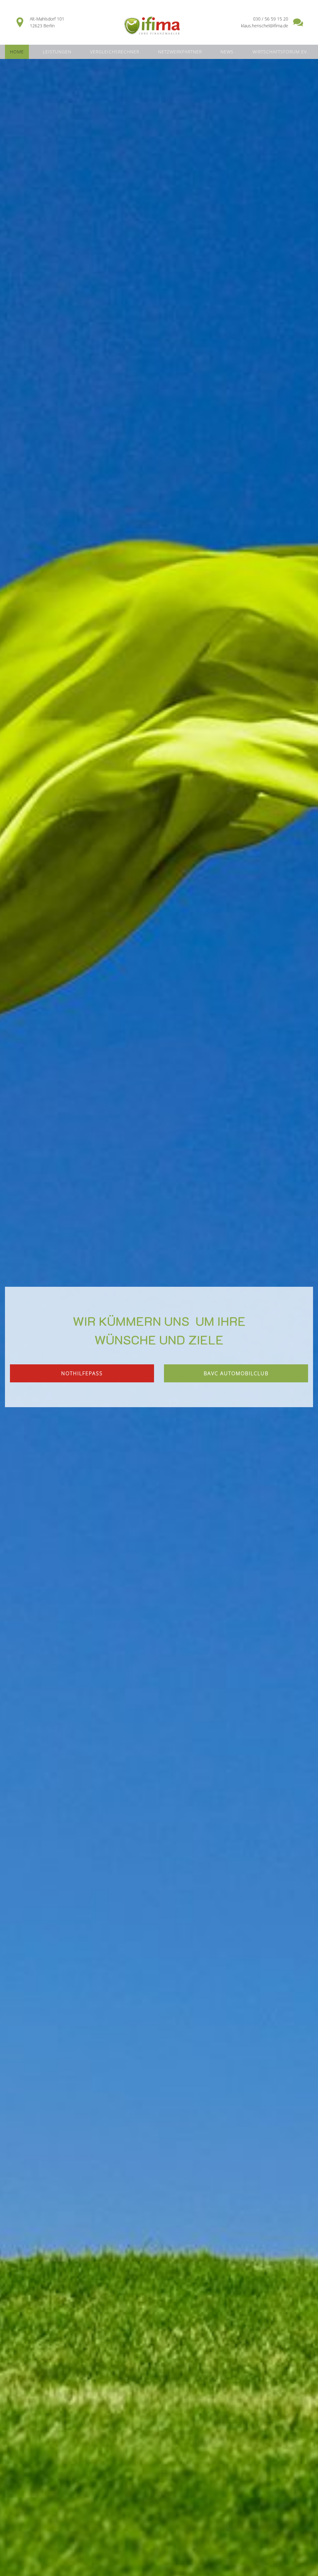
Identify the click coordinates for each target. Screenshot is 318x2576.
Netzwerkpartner (180, 52)
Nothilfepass (82, 1373)
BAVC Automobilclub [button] (236, 1373)
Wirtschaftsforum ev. (280, 52)
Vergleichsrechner (115, 52)
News (227, 52)
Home (17, 52)
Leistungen (57, 52)
